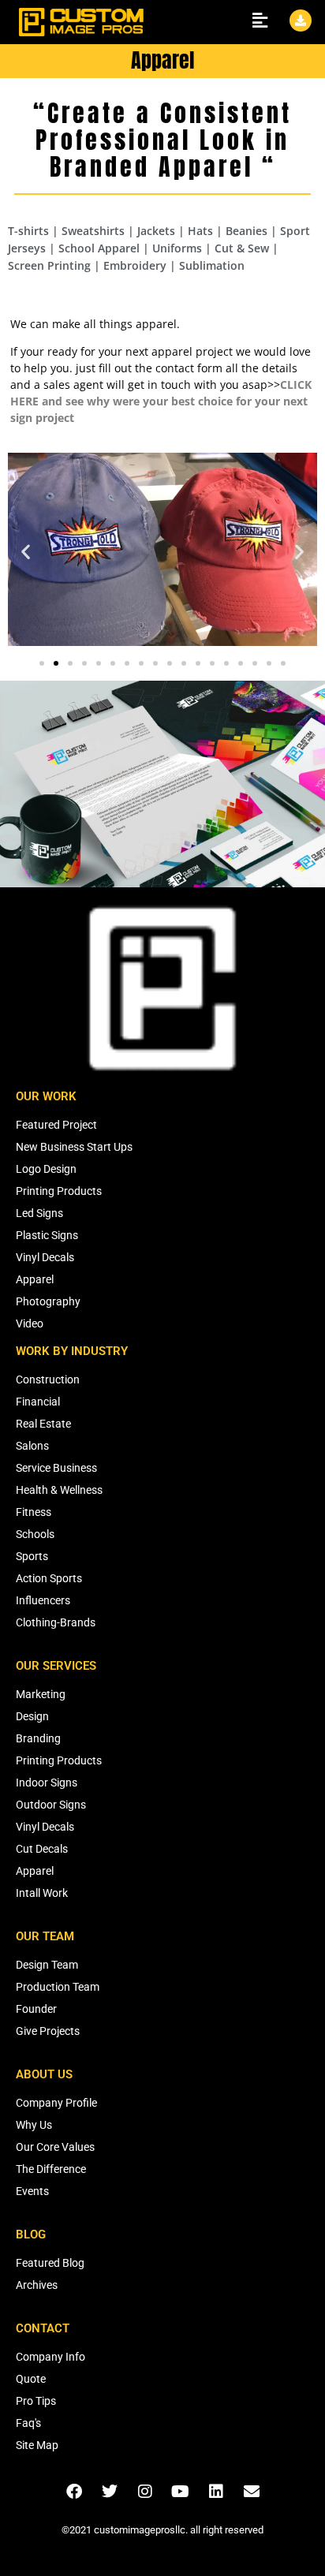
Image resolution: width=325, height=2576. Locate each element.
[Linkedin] (216, 2492)
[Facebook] (74, 2492)
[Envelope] (252, 2492)
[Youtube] (181, 2492)
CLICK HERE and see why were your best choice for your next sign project (161, 401)
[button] (26, 551)
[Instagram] (145, 2492)
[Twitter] (110, 2492)
